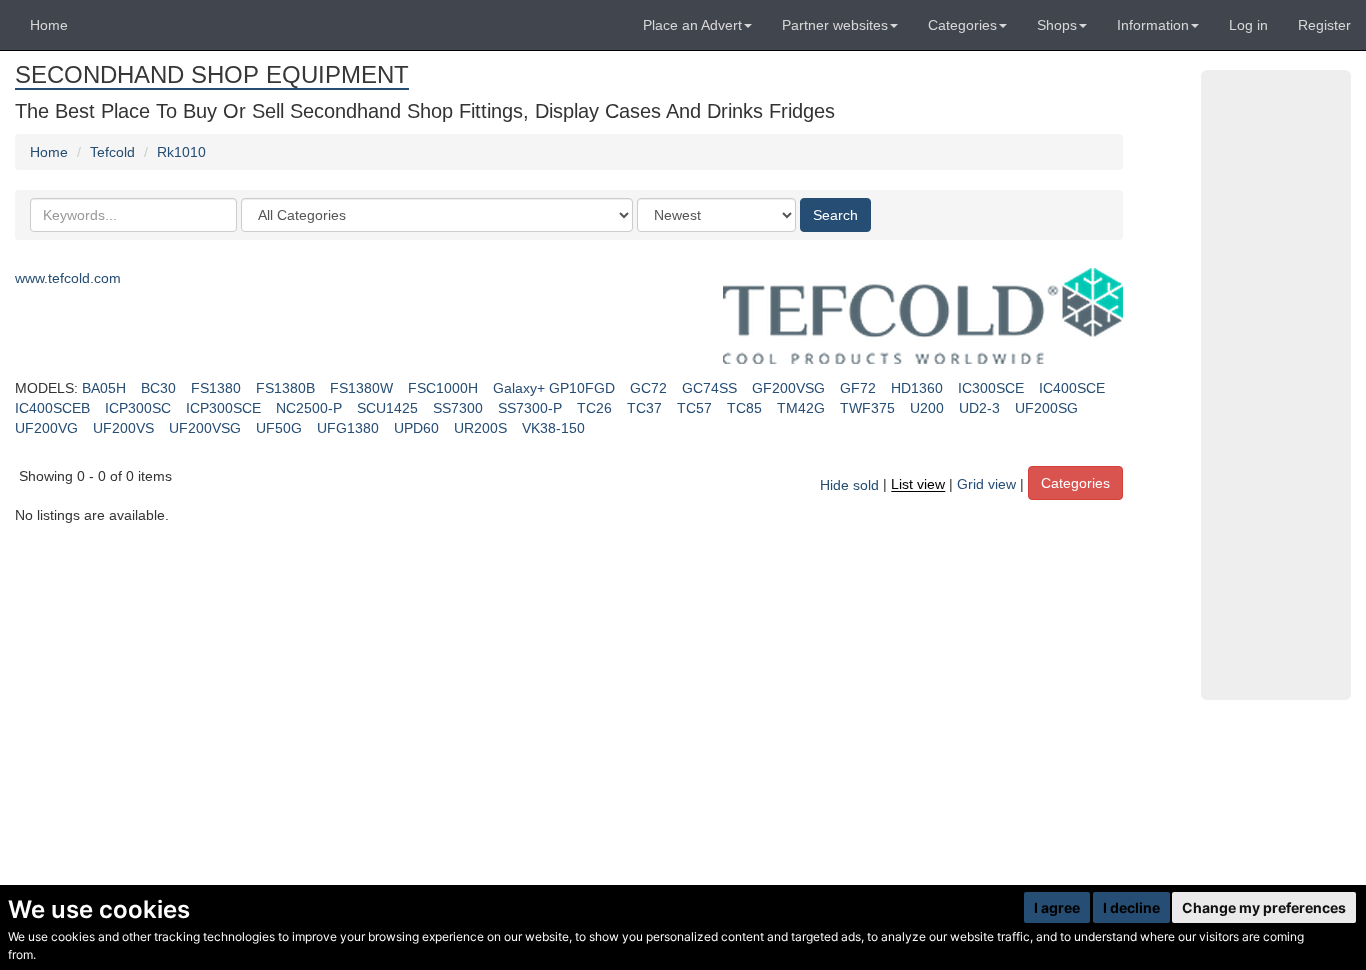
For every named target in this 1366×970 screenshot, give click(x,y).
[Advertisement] (1276, 385)
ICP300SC (138, 408)
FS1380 (216, 388)
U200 (927, 408)
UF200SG (1046, 408)
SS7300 (458, 408)
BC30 (158, 388)
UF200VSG (205, 428)
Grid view (986, 485)
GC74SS (709, 388)
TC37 (644, 408)
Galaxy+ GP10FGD (554, 388)
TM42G (801, 408)
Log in (1248, 25)
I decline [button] (1131, 907)
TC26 (594, 408)
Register (1324, 25)
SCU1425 (387, 408)
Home (49, 25)
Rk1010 (181, 152)
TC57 (694, 408)
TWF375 (867, 408)
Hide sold (849, 485)
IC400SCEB (52, 408)
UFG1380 (348, 428)
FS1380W (361, 388)
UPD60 (416, 428)
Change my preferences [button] (1264, 907)
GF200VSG (788, 388)
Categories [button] (962, 25)
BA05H (104, 388)
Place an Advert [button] (692, 25)
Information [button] (1153, 25)
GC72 (648, 388)
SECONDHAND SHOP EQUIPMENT (212, 74)
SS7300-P (530, 408)
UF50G (279, 428)
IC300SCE (991, 388)
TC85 (744, 408)
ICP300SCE (223, 408)
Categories (1075, 483)
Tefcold (112, 152)
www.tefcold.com (68, 278)
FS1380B (285, 388)
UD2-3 (979, 408)
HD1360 (917, 388)
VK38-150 (553, 428)
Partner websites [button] (835, 25)
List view (918, 485)
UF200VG (46, 428)
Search (835, 215)
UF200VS (123, 428)
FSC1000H (443, 388)
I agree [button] (1057, 907)
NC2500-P (309, 408)
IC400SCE (1072, 388)
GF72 (858, 388)
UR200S (480, 428)
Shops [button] (1057, 25)
